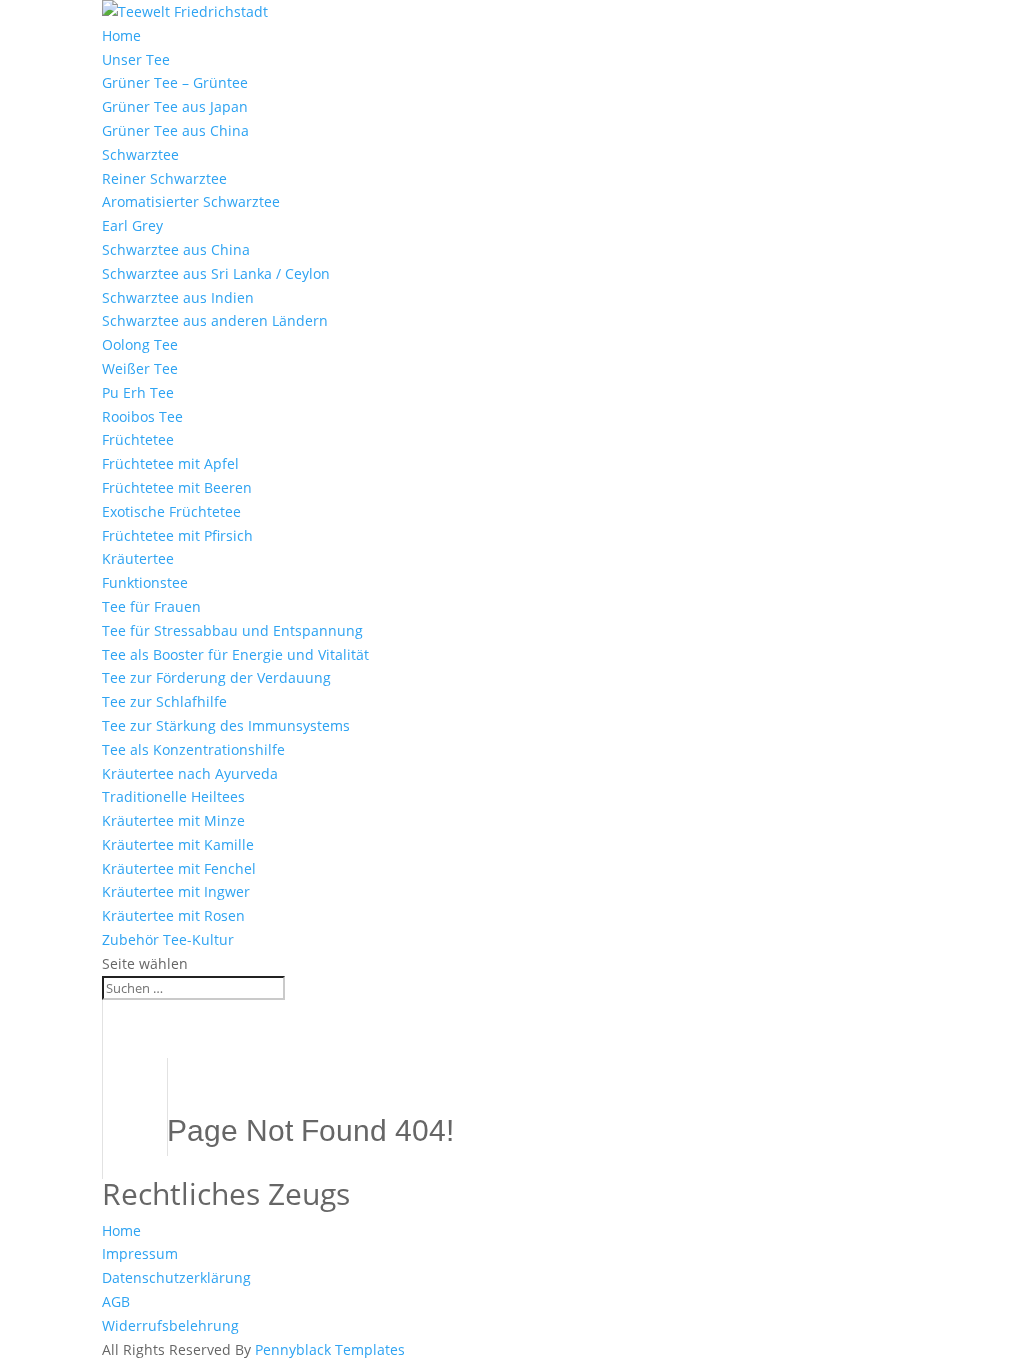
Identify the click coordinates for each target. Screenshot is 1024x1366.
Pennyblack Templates (330, 1349)
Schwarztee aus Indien (178, 297)
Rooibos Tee (142, 416)
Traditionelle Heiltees (173, 796)
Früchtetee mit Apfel (170, 463)
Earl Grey (132, 225)
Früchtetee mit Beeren (177, 487)
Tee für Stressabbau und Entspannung (232, 630)
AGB (116, 1301)
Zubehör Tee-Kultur (168, 939)
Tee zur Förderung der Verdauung (216, 677)
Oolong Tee (140, 344)
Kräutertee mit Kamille (178, 844)
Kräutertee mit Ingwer (176, 891)
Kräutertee (138, 558)
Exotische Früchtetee (171, 511)
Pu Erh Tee (138, 392)
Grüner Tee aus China (175, 130)
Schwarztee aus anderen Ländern (215, 320)
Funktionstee (145, 582)
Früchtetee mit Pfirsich (177, 535)
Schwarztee (140, 154)
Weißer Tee (140, 368)
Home (121, 35)
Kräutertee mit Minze (173, 820)
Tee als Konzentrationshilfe (193, 749)
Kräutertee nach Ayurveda (190, 773)
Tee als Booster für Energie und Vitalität (235, 654)
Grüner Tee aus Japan (175, 106)
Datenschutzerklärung (176, 1277)
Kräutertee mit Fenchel (179, 868)
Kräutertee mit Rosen (173, 915)
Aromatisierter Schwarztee (191, 201)
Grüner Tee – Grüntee (175, 82)
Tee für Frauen (151, 606)
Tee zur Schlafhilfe (164, 701)
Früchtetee (138, 439)
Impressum (140, 1253)
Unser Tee (136, 59)
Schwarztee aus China (176, 249)
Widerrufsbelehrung (170, 1325)
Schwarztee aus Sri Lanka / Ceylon (216, 273)
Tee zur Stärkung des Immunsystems (226, 725)
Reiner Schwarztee (164, 178)
